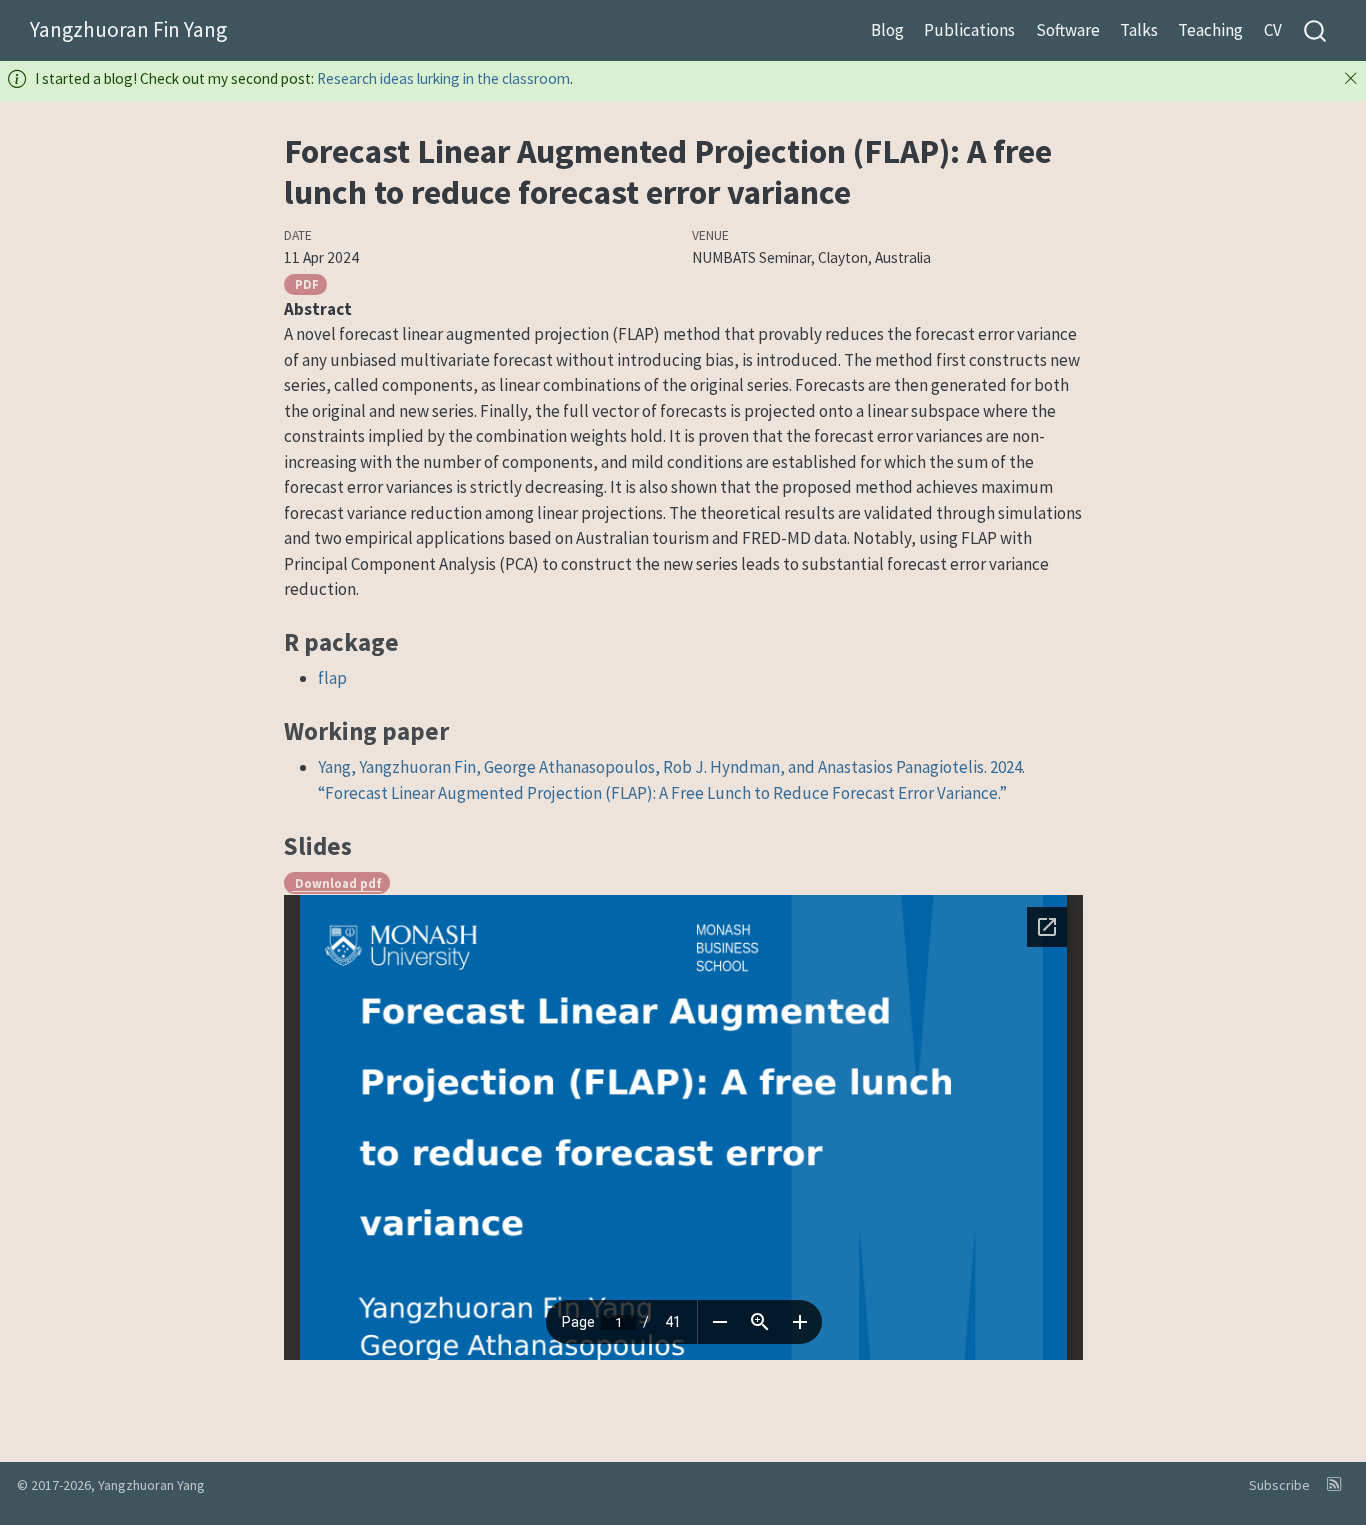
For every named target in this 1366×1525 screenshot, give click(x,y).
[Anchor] (415, 640)
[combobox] (1316, 30)
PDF (305, 284)
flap (332, 678)
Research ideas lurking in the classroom (443, 78)
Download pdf (337, 883)
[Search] (1315, 30)
